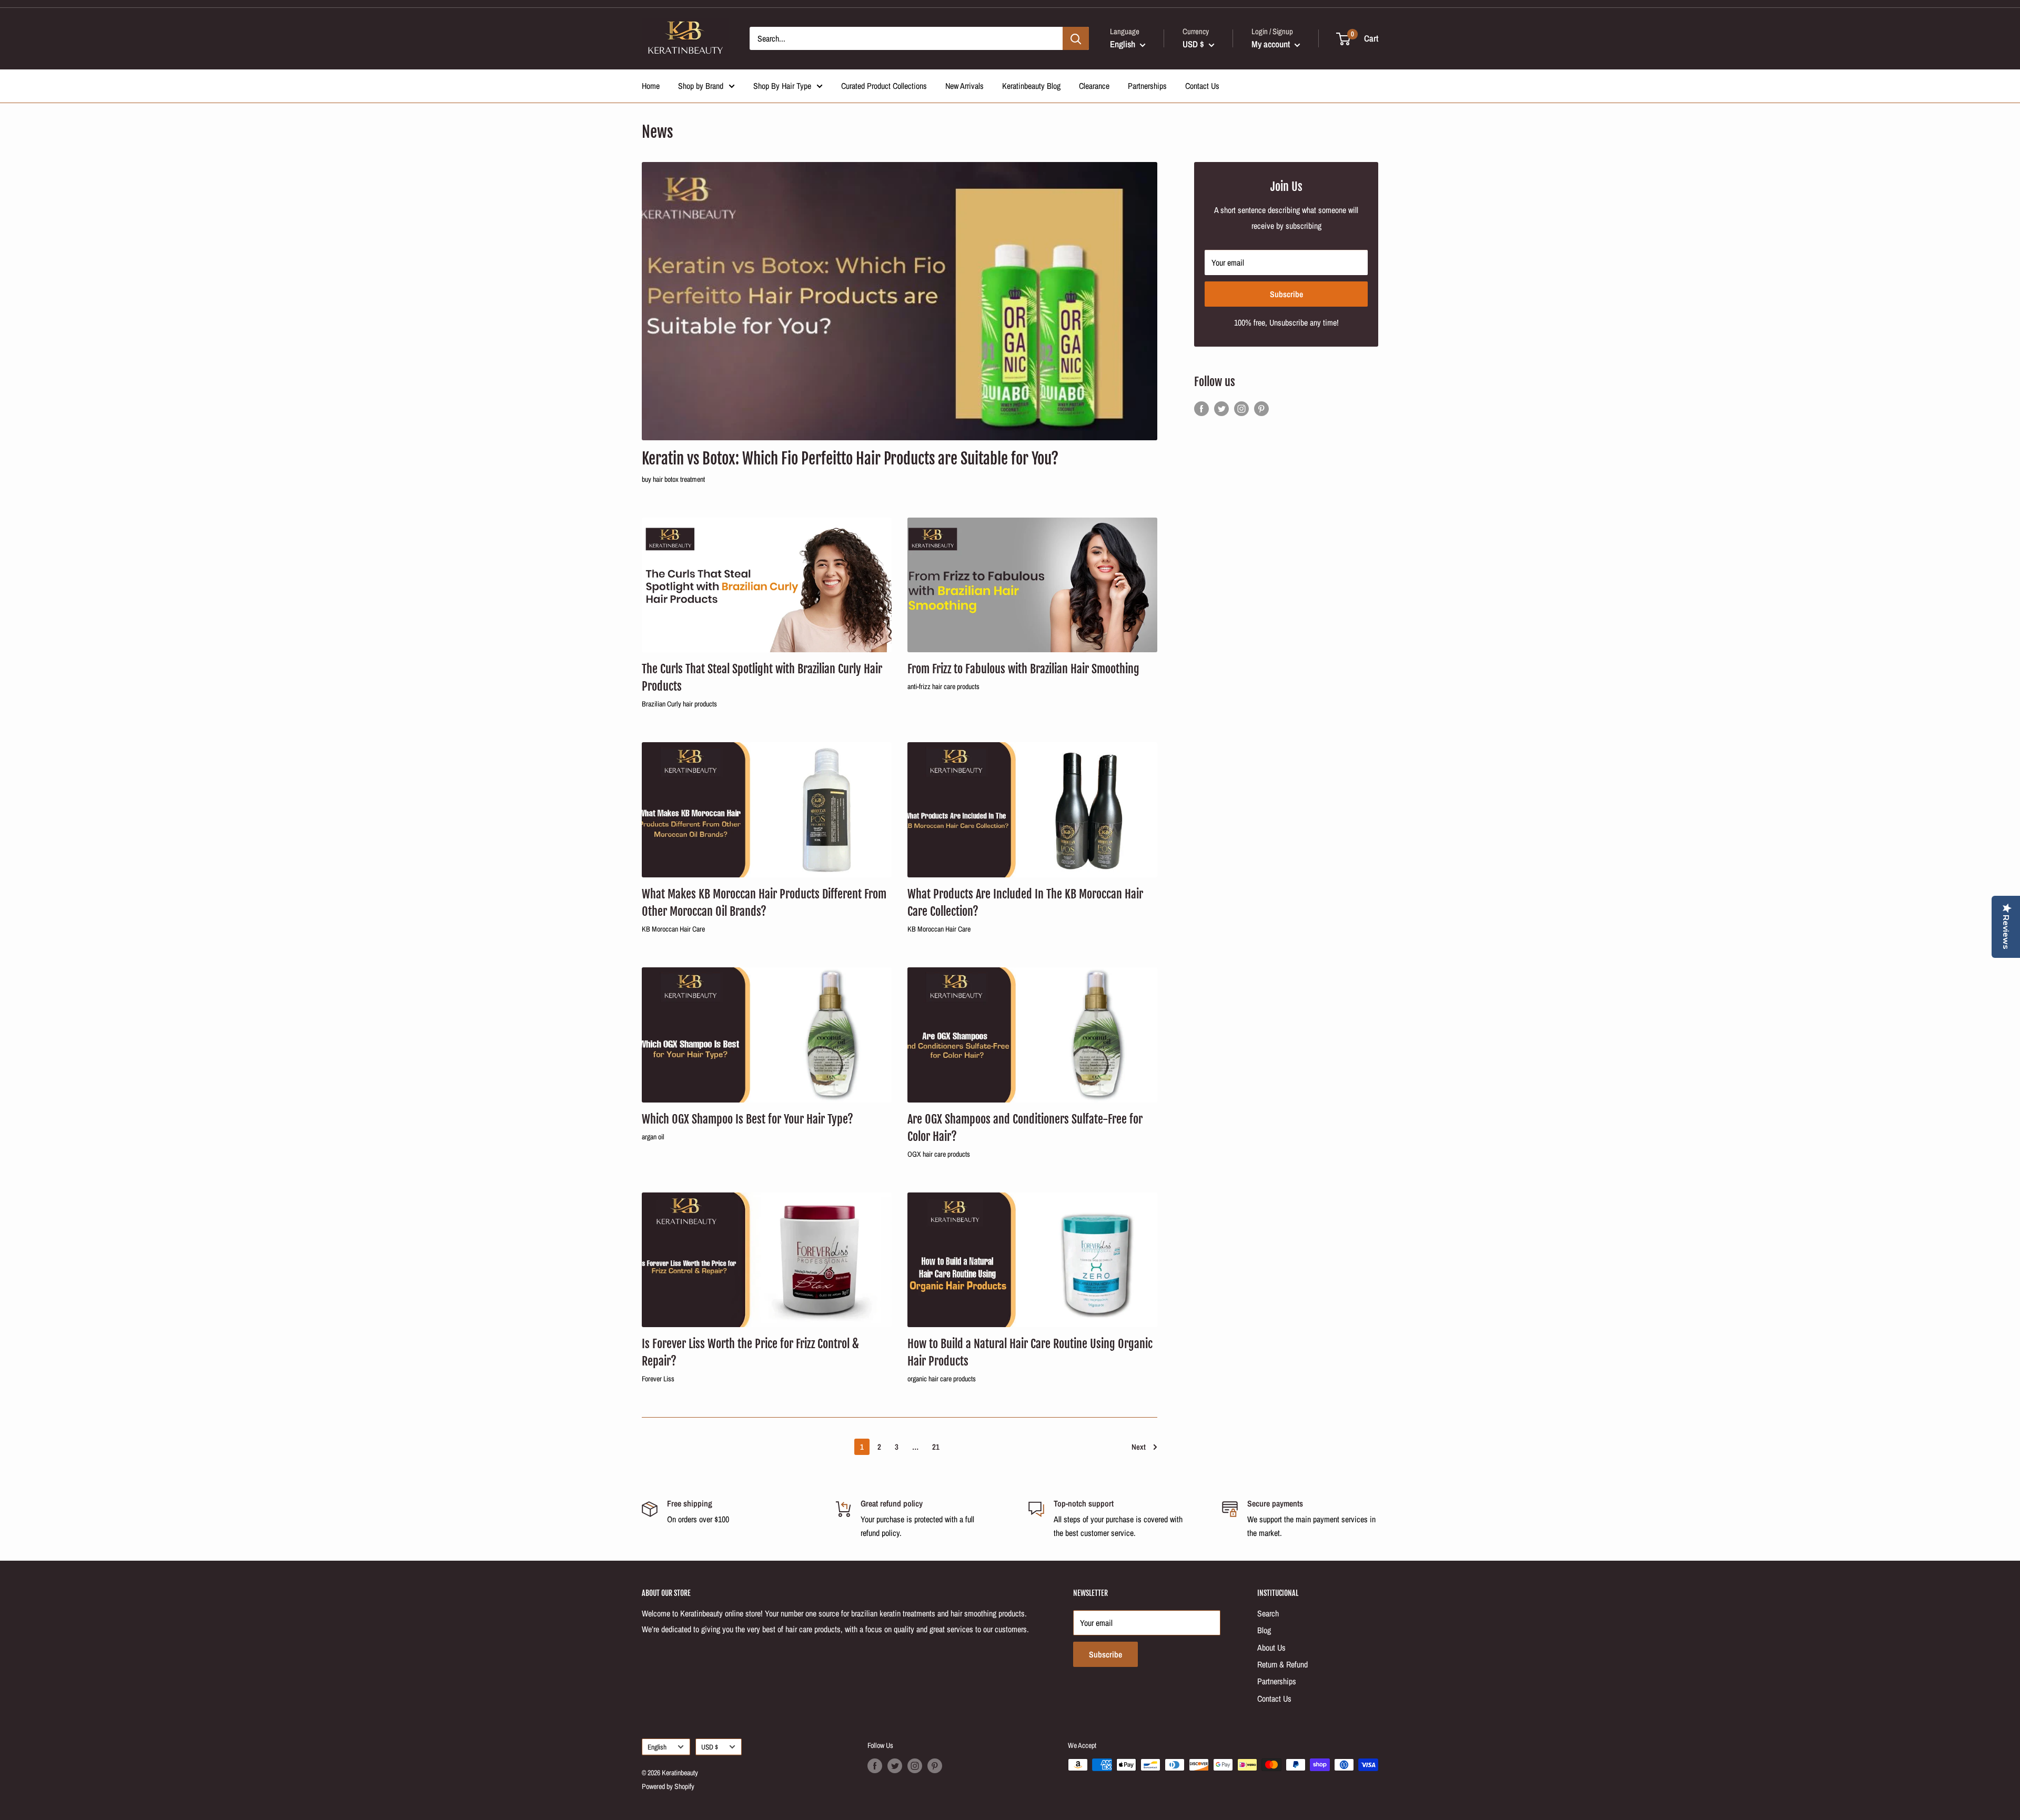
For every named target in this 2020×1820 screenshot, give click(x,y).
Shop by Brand (701, 86)
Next (1139, 1447)
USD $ (710, 1747)
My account (1272, 44)
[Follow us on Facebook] (1201, 409)
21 (936, 1447)
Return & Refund (1282, 1664)
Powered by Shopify (668, 1786)
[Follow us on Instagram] (1241, 409)
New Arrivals (964, 86)
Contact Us (1202, 86)
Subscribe (1286, 294)
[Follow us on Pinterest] (1261, 409)
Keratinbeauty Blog (1031, 86)
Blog (1264, 1630)
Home (651, 86)
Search (1268, 1613)
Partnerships (1147, 86)
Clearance (1094, 86)
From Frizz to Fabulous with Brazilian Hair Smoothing (1023, 669)
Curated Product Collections (884, 86)
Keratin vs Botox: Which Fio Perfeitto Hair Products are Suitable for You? (850, 459)
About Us (1271, 1647)
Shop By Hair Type (782, 86)
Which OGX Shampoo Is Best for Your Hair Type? (748, 1119)
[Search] (1076, 38)
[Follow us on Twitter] (1221, 409)
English (657, 1747)
